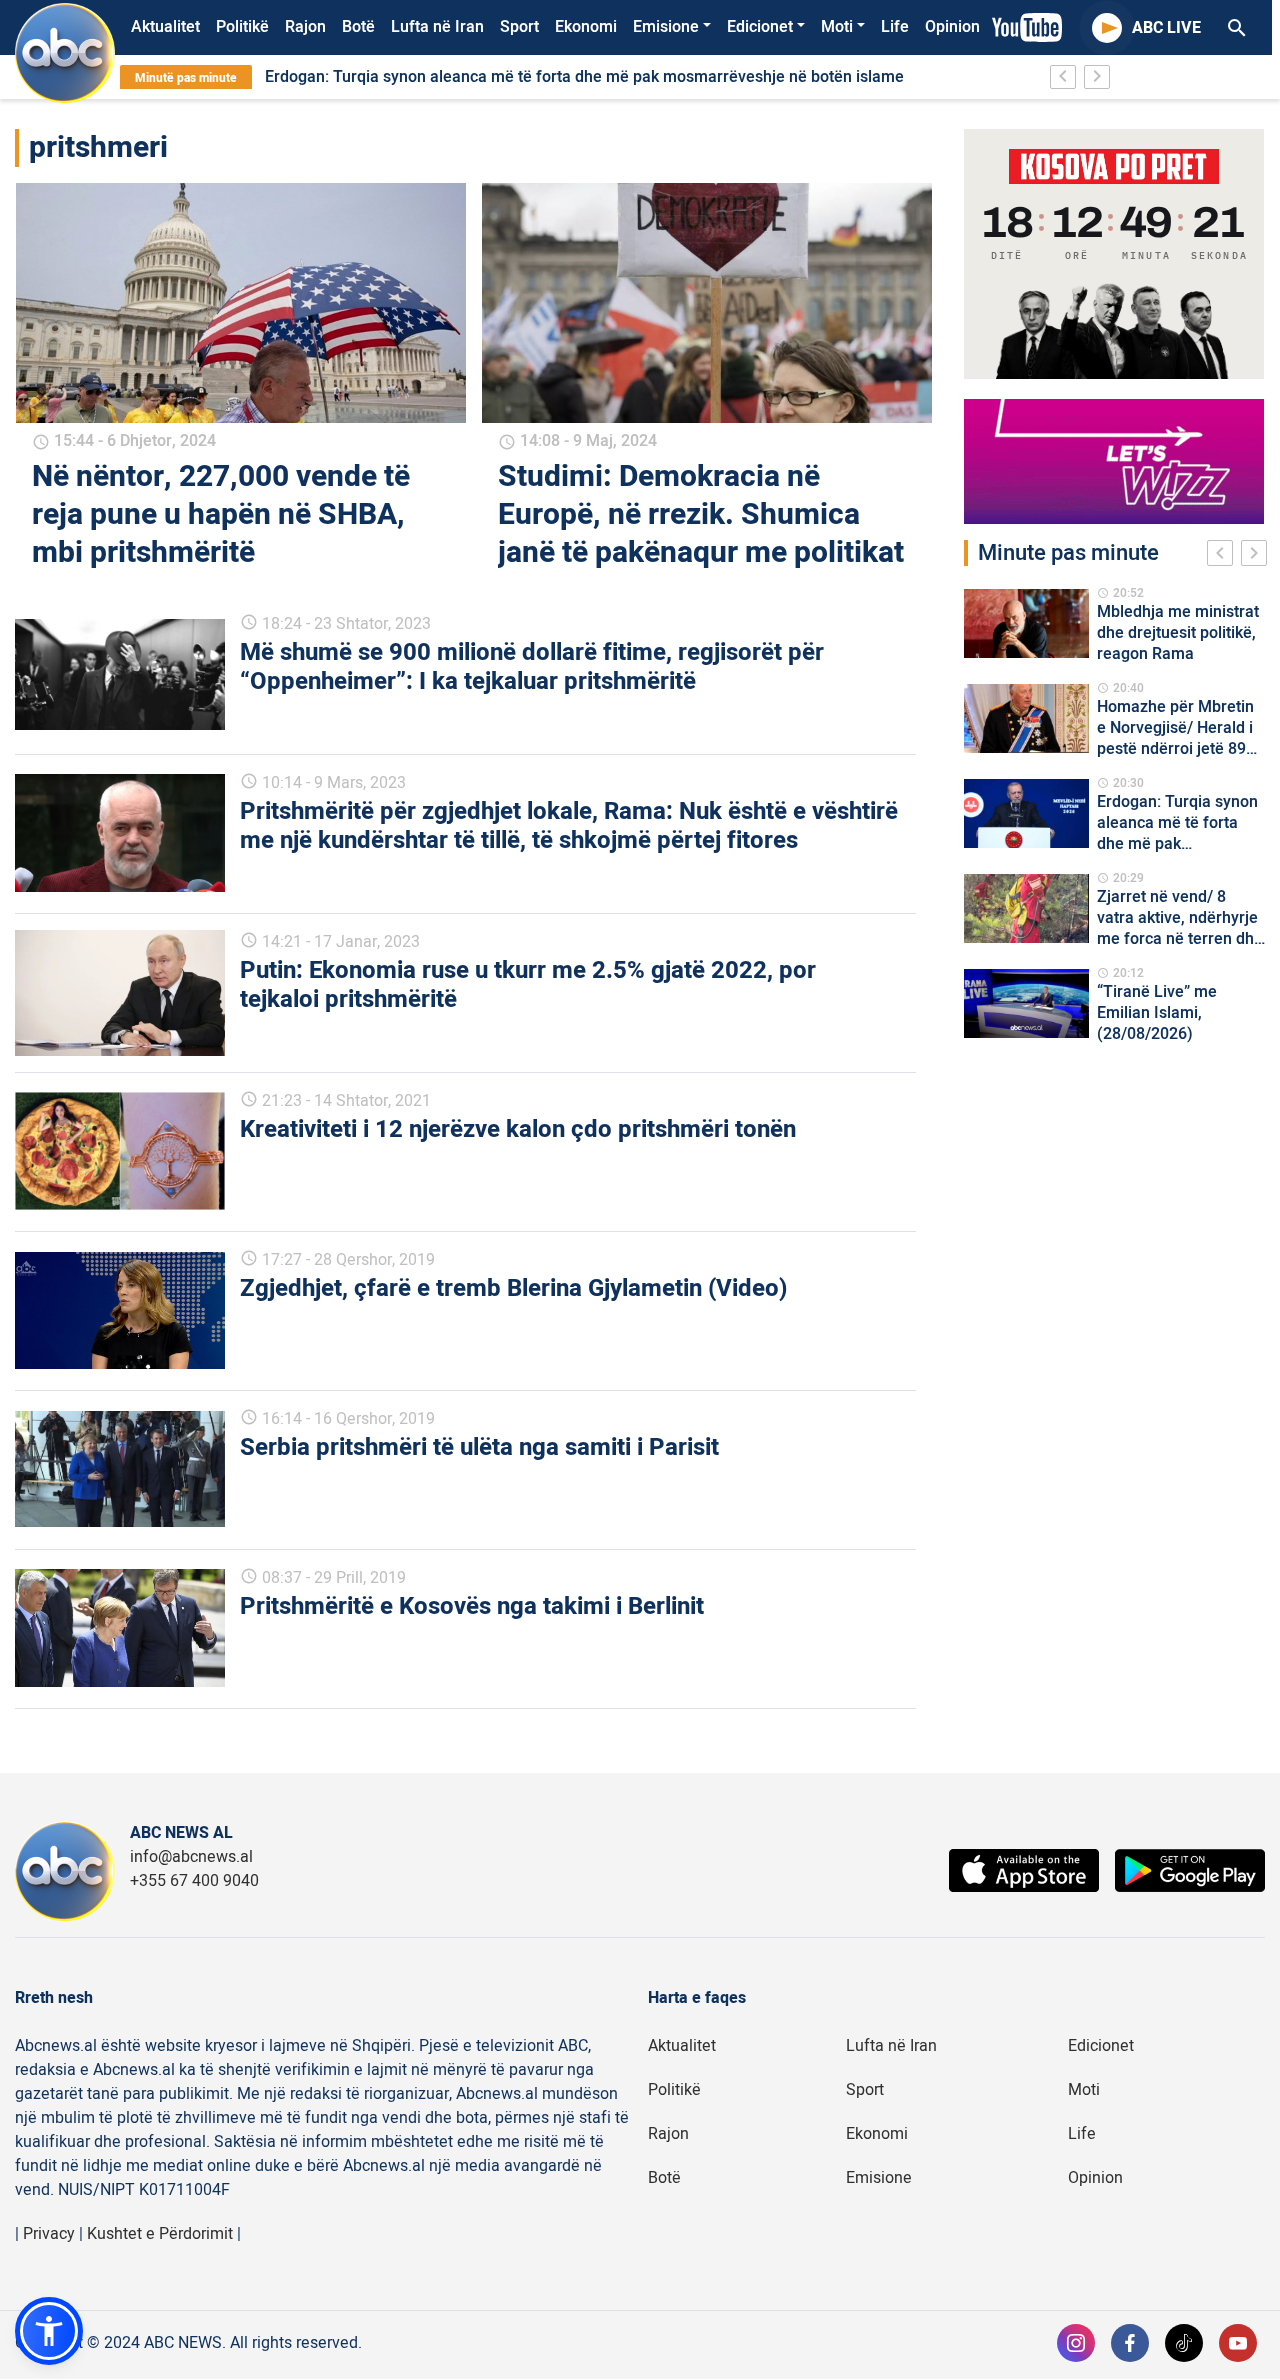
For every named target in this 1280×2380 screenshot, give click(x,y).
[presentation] (1224, 556)
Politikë (242, 27)
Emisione (666, 27)
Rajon (305, 27)
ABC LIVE (1166, 28)
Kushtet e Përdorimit (160, 2234)
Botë (358, 27)
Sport (519, 27)
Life (895, 27)
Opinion (952, 27)
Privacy (49, 2234)
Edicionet (760, 27)
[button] (49, 2331)
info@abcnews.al (191, 1857)
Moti (837, 27)
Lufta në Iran (437, 27)
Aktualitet (165, 27)
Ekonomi (586, 27)
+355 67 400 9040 (194, 1881)
